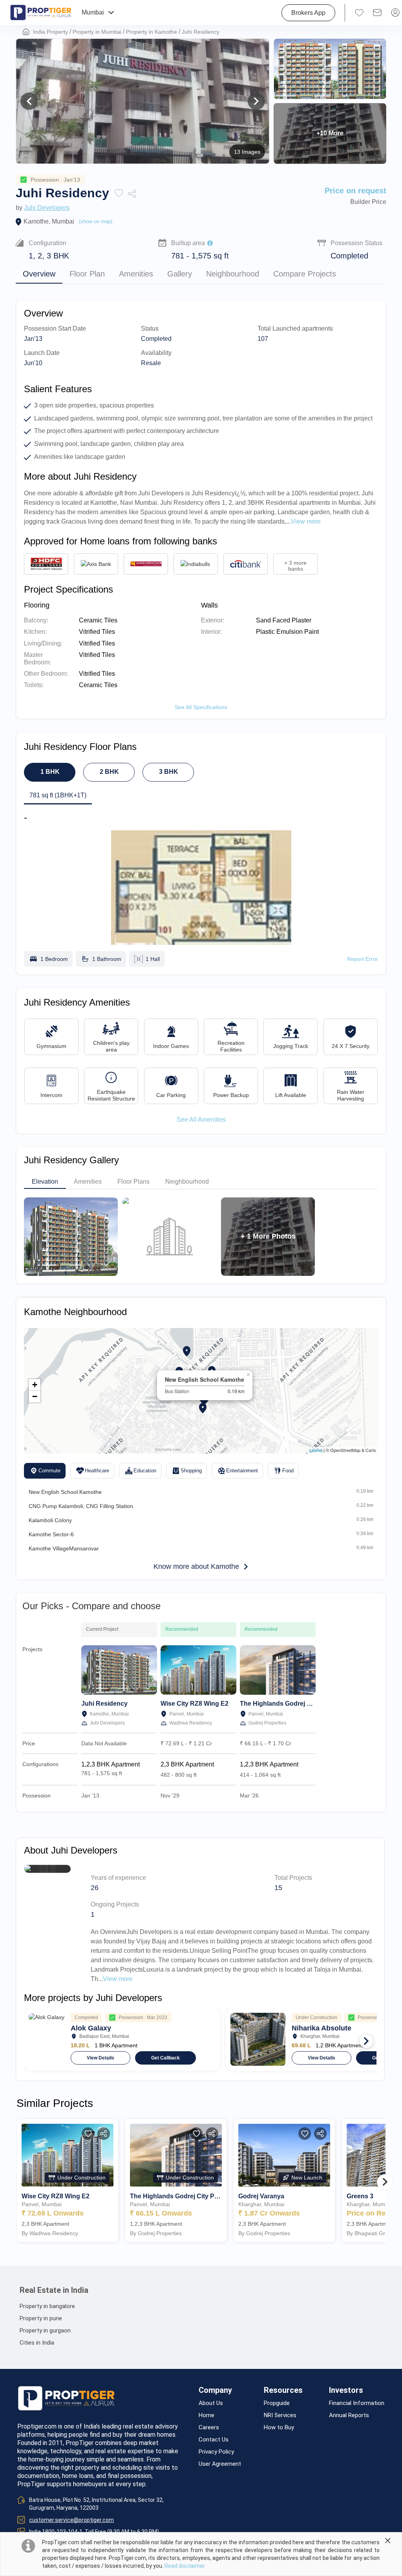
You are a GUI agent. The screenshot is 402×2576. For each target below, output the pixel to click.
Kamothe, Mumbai (49, 221)
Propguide (277, 2403)
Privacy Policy (216, 2452)
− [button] (35, 1396)
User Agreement (220, 2464)
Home (206, 2415)
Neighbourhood (233, 274)
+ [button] (35, 1385)
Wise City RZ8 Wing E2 (195, 1704)
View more (118, 1979)
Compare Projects (305, 274)
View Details (100, 2058)
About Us (211, 2403)
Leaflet (316, 1450)
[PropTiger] (41, 13)
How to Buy (279, 2428)
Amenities (136, 274)
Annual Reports (349, 2415)
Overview (39, 274)
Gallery (180, 274)
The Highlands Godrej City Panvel (290, 1704)
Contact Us (214, 2440)
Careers (209, 2428)
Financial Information (357, 2403)
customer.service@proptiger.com (71, 2520)
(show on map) (96, 221)
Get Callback (165, 2058)
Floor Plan (87, 274)
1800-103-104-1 (62, 2532)
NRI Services (280, 2415)
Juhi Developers (47, 208)
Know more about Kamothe (196, 1566)
